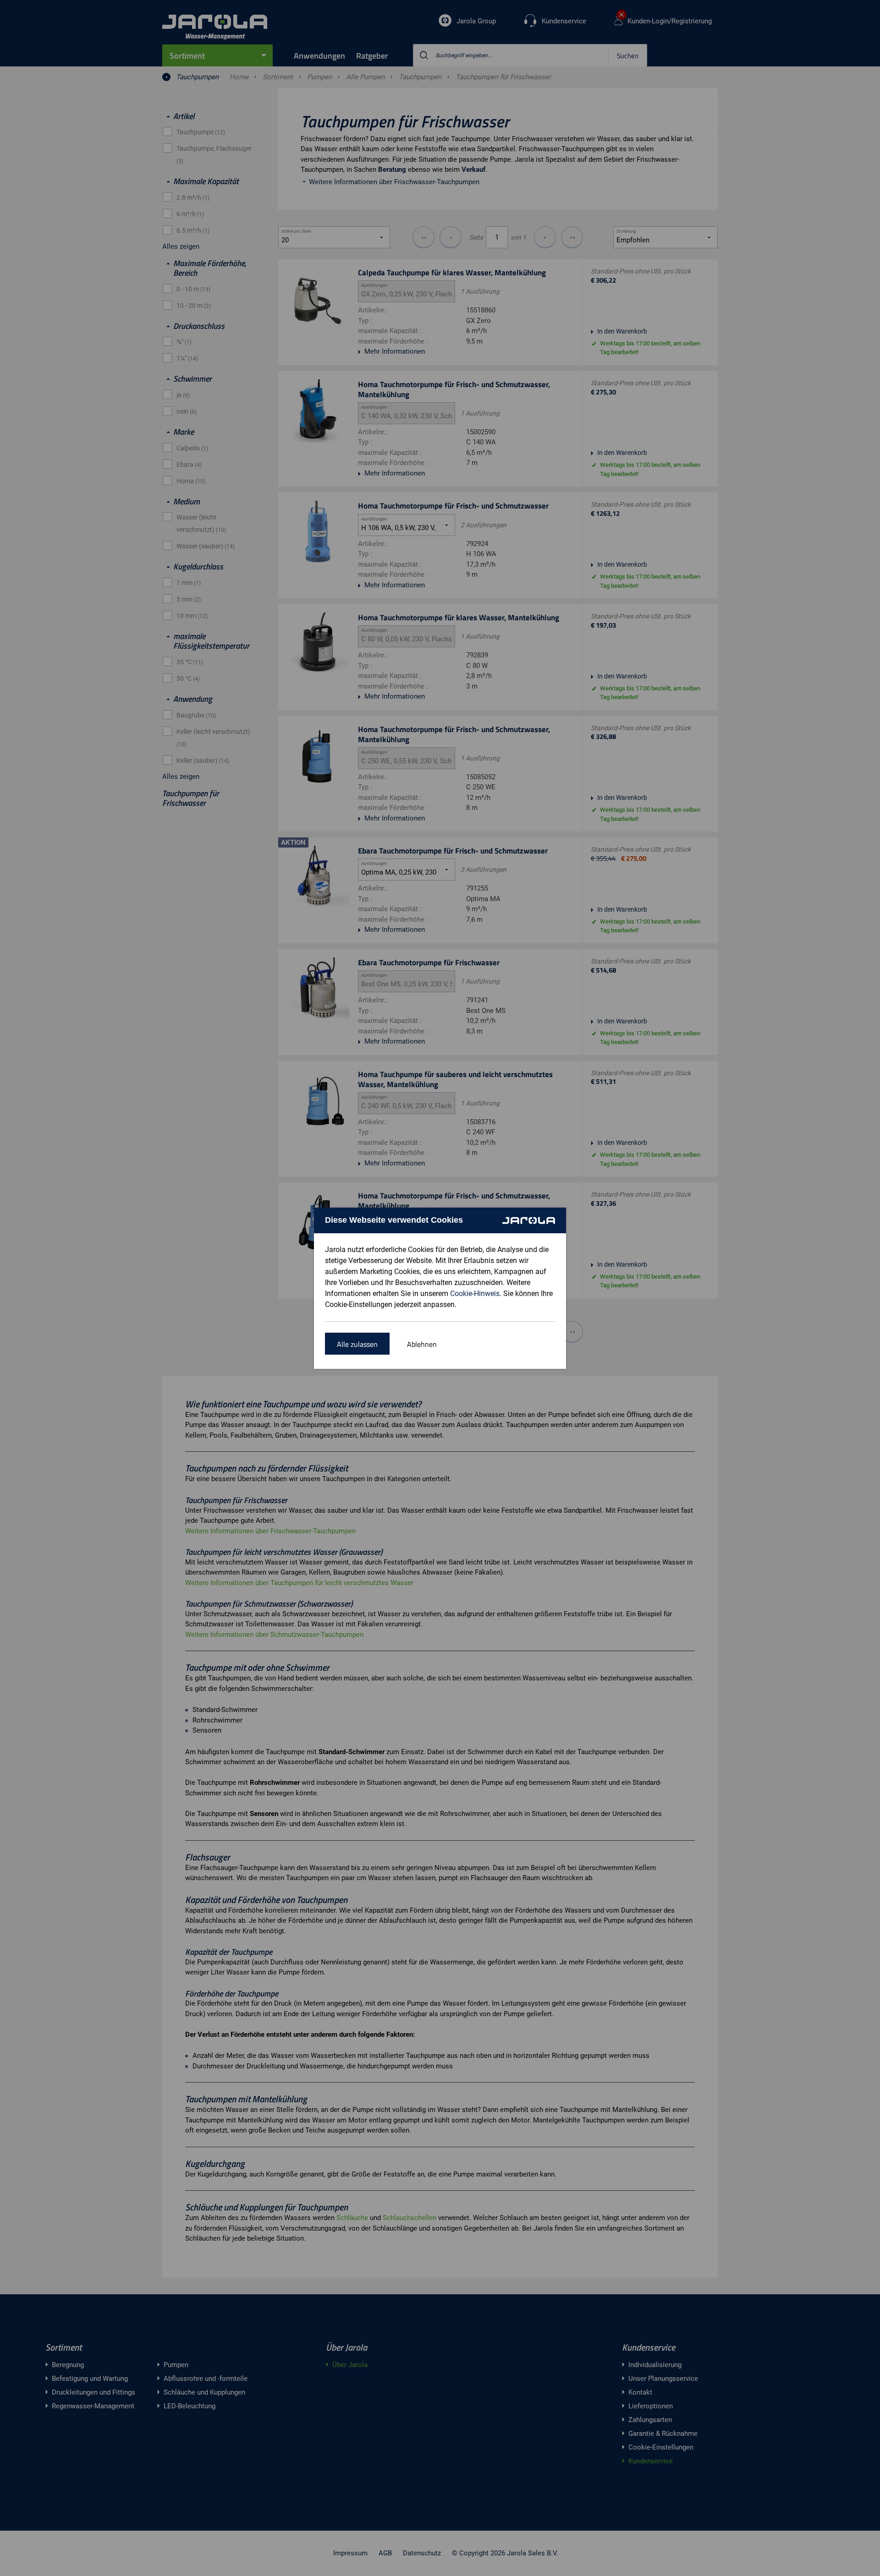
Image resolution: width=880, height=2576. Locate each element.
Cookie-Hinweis (475, 1293)
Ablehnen (422, 1344)
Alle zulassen (357, 1344)
